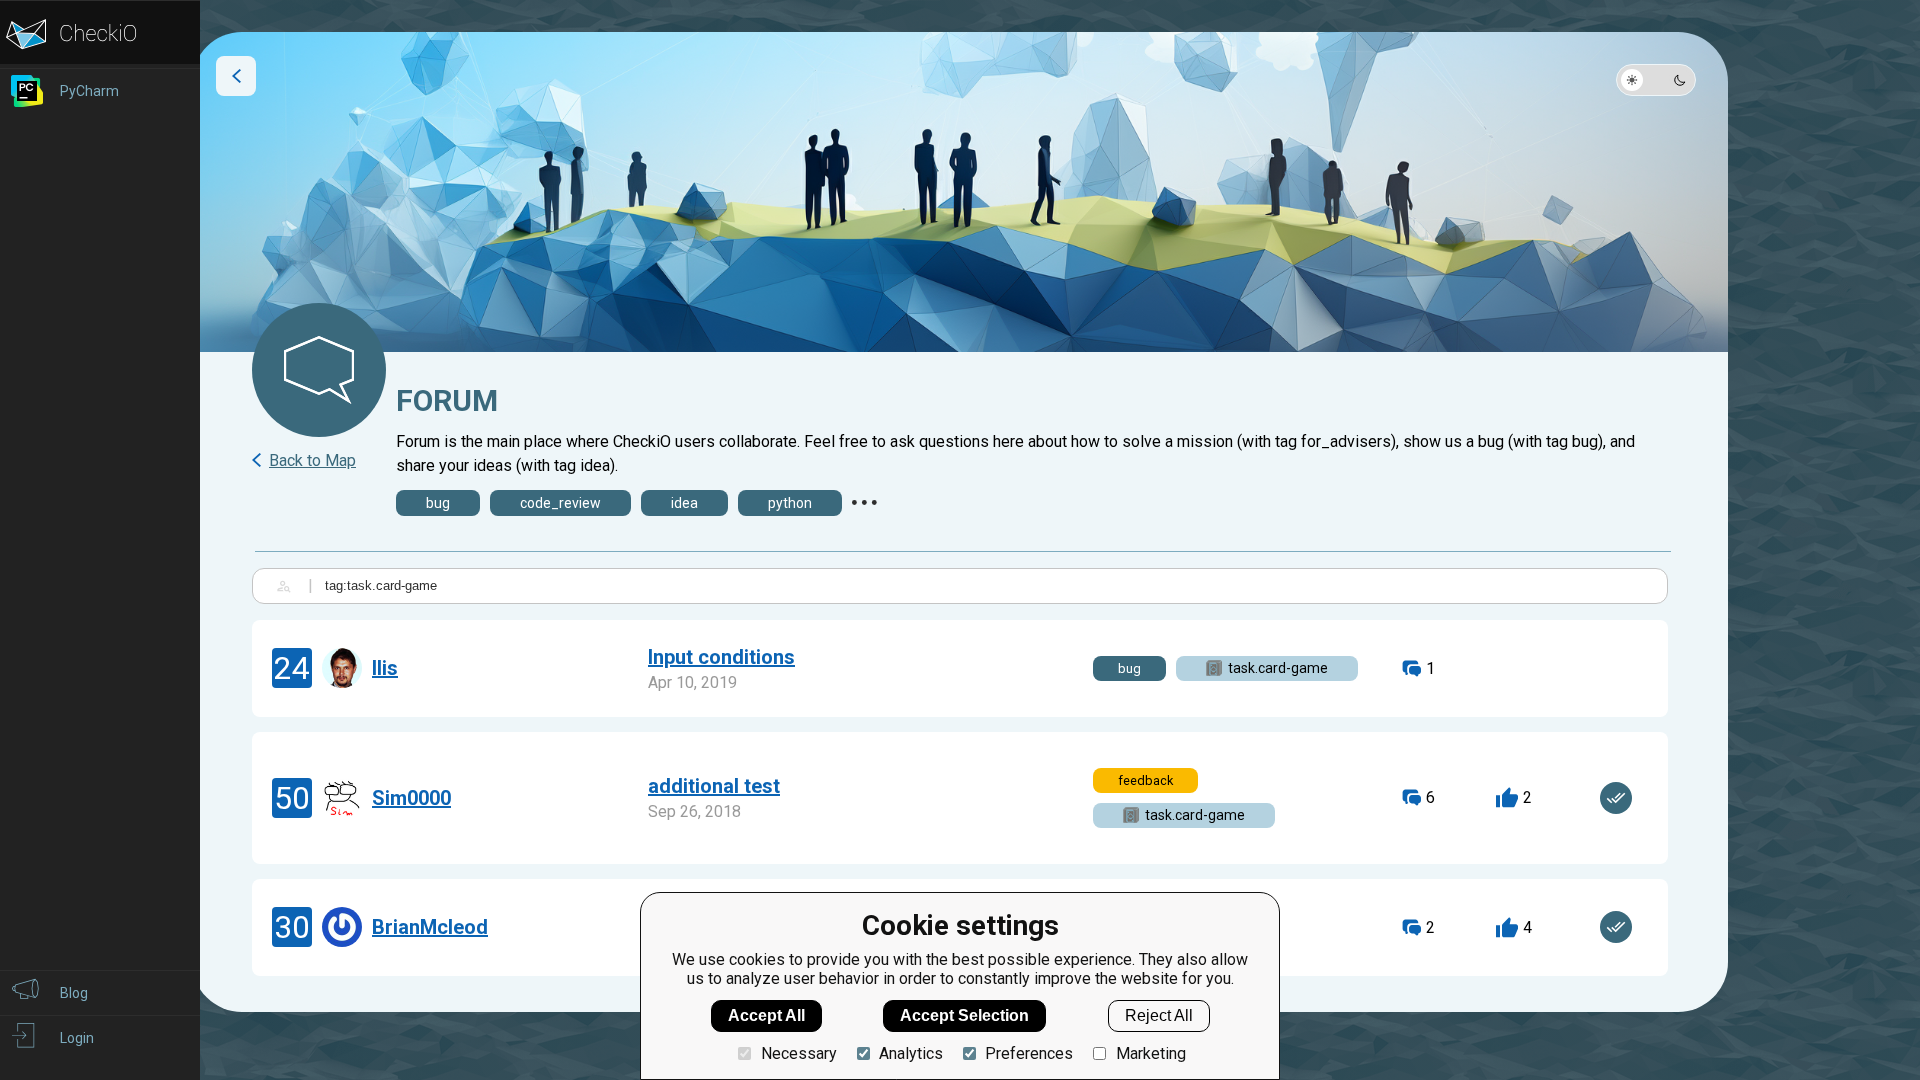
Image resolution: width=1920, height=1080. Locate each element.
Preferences (1029, 1053)
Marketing (1150, 1053)
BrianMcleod (430, 927)
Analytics (911, 1053)
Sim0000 (411, 798)
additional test (714, 786)
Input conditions (721, 657)
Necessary (798, 1053)
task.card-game (1278, 668)
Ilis (385, 668)
